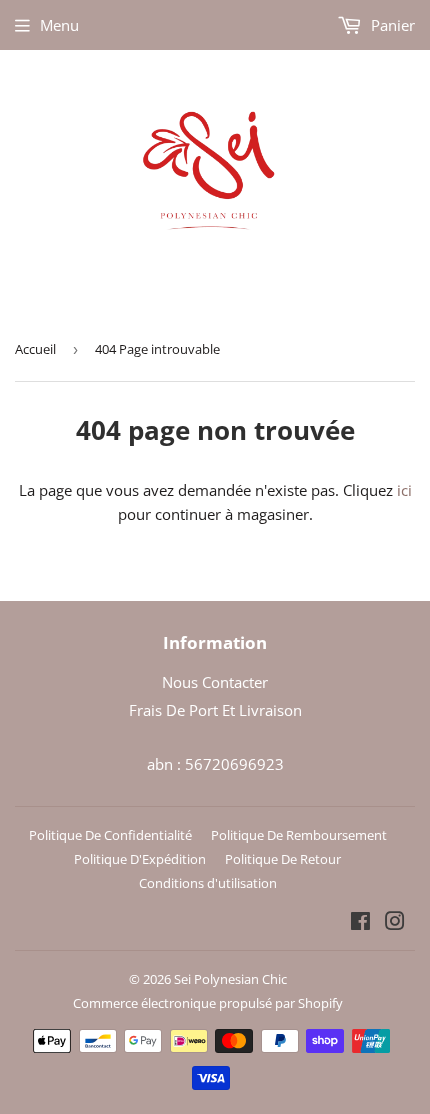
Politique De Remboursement (299, 835)
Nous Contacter (215, 682)
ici (404, 490)
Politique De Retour (283, 859)
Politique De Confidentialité (110, 835)
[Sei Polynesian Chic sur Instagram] (395, 923)
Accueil (35, 349)
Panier (391, 25)
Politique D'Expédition (140, 859)
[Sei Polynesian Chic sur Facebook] (360, 923)
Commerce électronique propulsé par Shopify (208, 1003)
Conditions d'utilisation (208, 883)
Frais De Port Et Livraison (215, 710)
